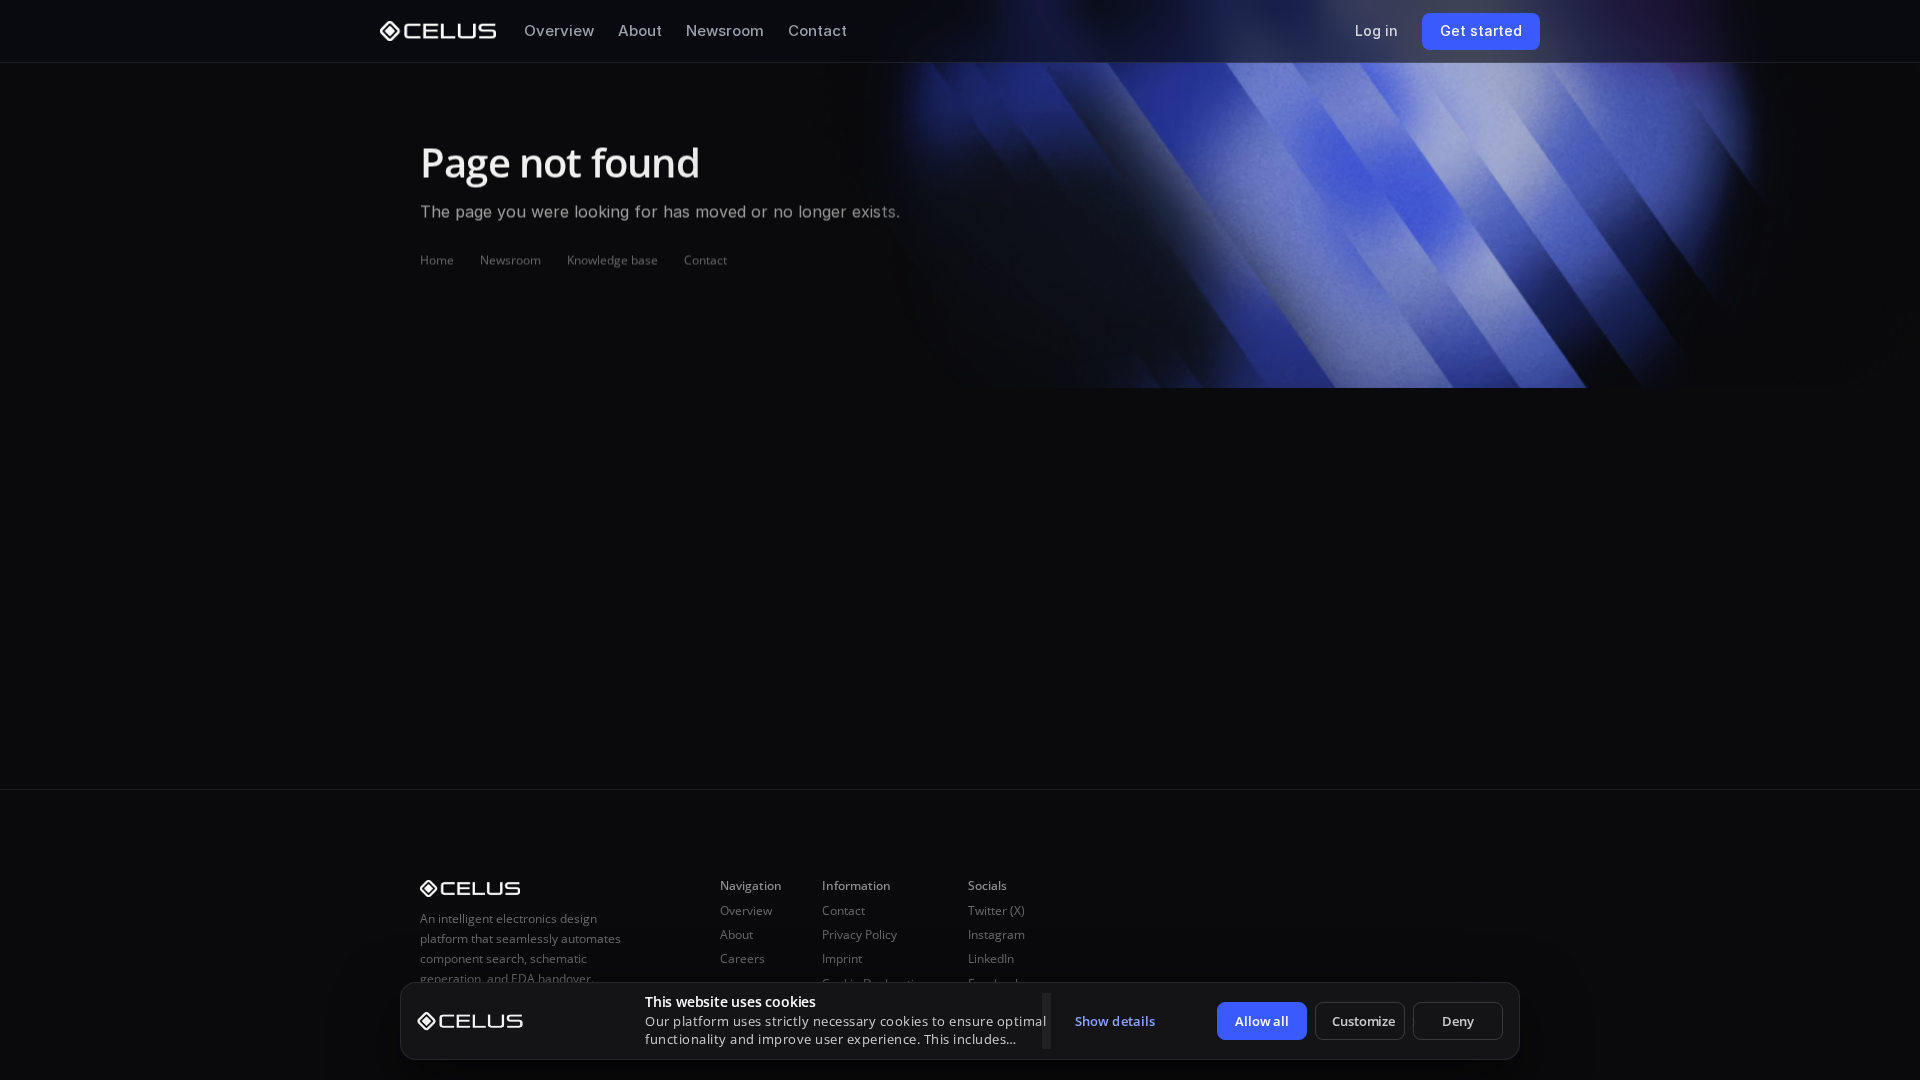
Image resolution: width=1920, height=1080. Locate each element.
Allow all (1262, 1021)
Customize (1363, 1021)
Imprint (842, 958)
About (640, 30)
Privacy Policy (859, 934)
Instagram (996, 934)
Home (437, 259)
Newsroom (725, 30)
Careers (742, 958)
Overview (559, 30)
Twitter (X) (996, 910)
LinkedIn (991, 958)
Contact (817, 30)
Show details (1115, 1021)
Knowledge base (612, 259)
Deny (1458, 1021)
